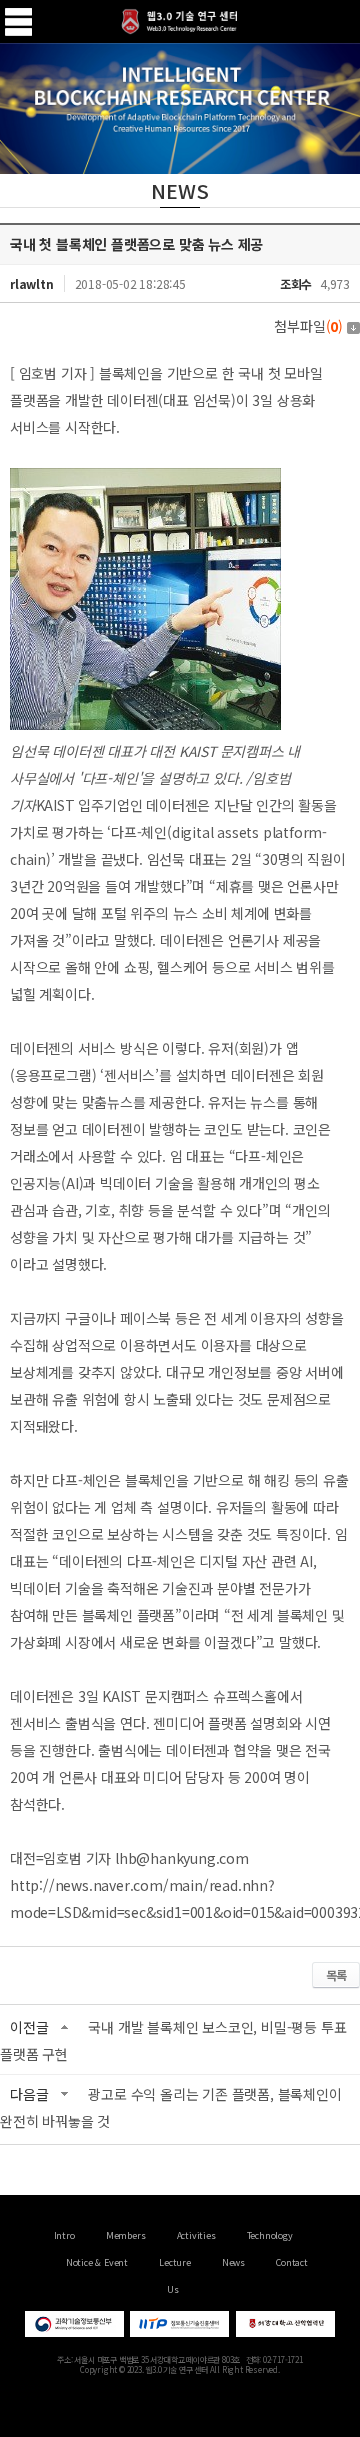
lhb (125, 1858)
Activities (196, 2235)
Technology (270, 2235)
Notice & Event (97, 2262)
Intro (64, 2235)
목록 (336, 1974)
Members (126, 2235)
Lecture (175, 2262)
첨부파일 (308, 326)
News (233, 2262)
